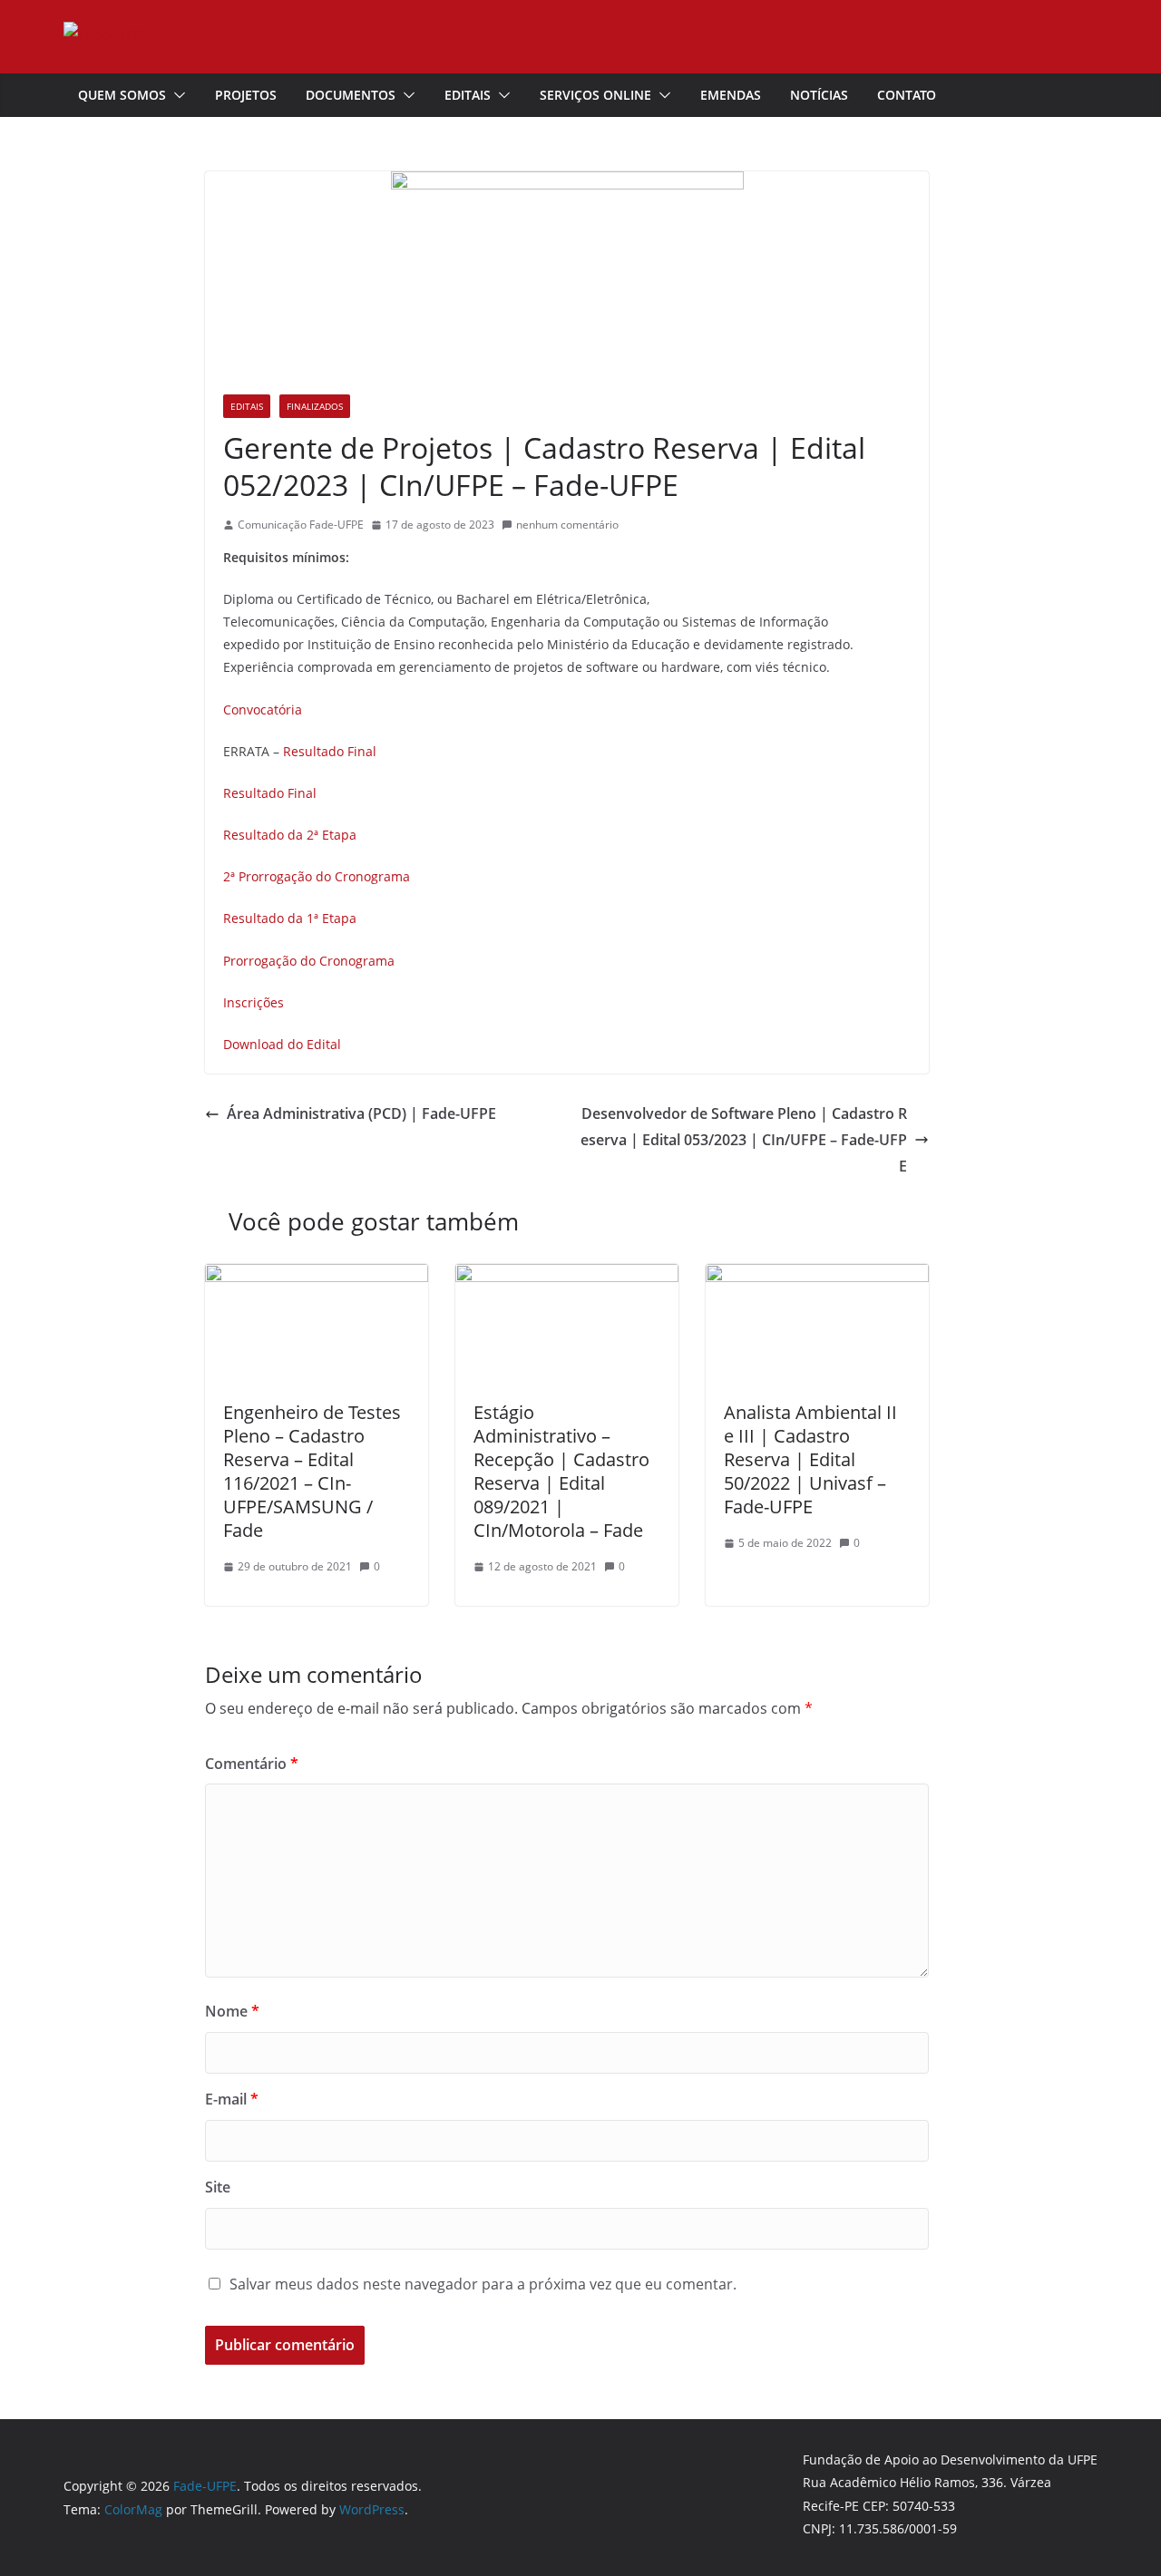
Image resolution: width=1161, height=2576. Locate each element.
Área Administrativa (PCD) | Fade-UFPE (361, 1113)
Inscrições (254, 1002)
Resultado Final (330, 751)
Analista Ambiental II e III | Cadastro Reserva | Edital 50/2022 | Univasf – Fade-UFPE (810, 1459)
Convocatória (263, 710)
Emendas (731, 95)
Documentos (351, 95)
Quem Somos (122, 95)
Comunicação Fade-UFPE (301, 525)
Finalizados (315, 406)
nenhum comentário (567, 525)
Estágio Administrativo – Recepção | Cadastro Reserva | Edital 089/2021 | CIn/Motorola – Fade (561, 1471)
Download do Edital (282, 1044)
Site (218, 2187)
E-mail (232, 2099)
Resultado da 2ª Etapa (290, 835)
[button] (176, 95)
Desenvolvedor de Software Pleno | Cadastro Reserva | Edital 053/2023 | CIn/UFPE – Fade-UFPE (744, 1140)
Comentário (252, 1764)
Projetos (246, 95)
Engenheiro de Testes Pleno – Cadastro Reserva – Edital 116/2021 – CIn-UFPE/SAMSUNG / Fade (312, 1471)
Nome (232, 2011)
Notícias (819, 95)
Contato (907, 95)
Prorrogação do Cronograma (309, 961)
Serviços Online (595, 95)
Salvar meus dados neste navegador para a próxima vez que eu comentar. (483, 2284)
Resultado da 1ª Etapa (290, 918)
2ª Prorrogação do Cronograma (317, 876)
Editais (468, 95)
